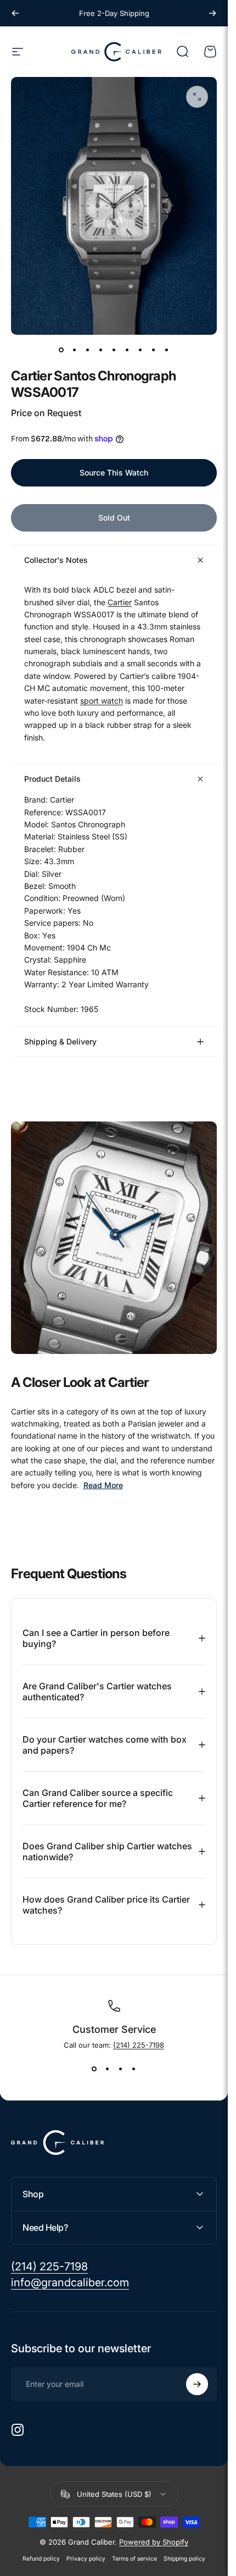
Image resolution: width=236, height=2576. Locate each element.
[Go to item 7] (141, 350)
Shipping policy (184, 2559)
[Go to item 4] (101, 350)
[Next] (212, 13)
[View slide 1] (94, 2069)
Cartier (120, 602)
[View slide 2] (108, 2069)
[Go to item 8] (154, 350)
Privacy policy (86, 2559)
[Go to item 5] (114, 350)
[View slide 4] (134, 2069)
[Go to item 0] (61, 350)
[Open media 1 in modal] (197, 97)
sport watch (102, 701)
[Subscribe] (197, 2384)
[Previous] (15, 13)
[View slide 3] (121, 2069)
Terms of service (134, 2559)
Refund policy (41, 2559)
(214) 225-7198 (139, 2045)
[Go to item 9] (167, 350)
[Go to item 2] (75, 350)
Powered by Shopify (154, 2542)
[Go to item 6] (127, 350)
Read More (103, 1485)
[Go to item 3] (88, 350)
